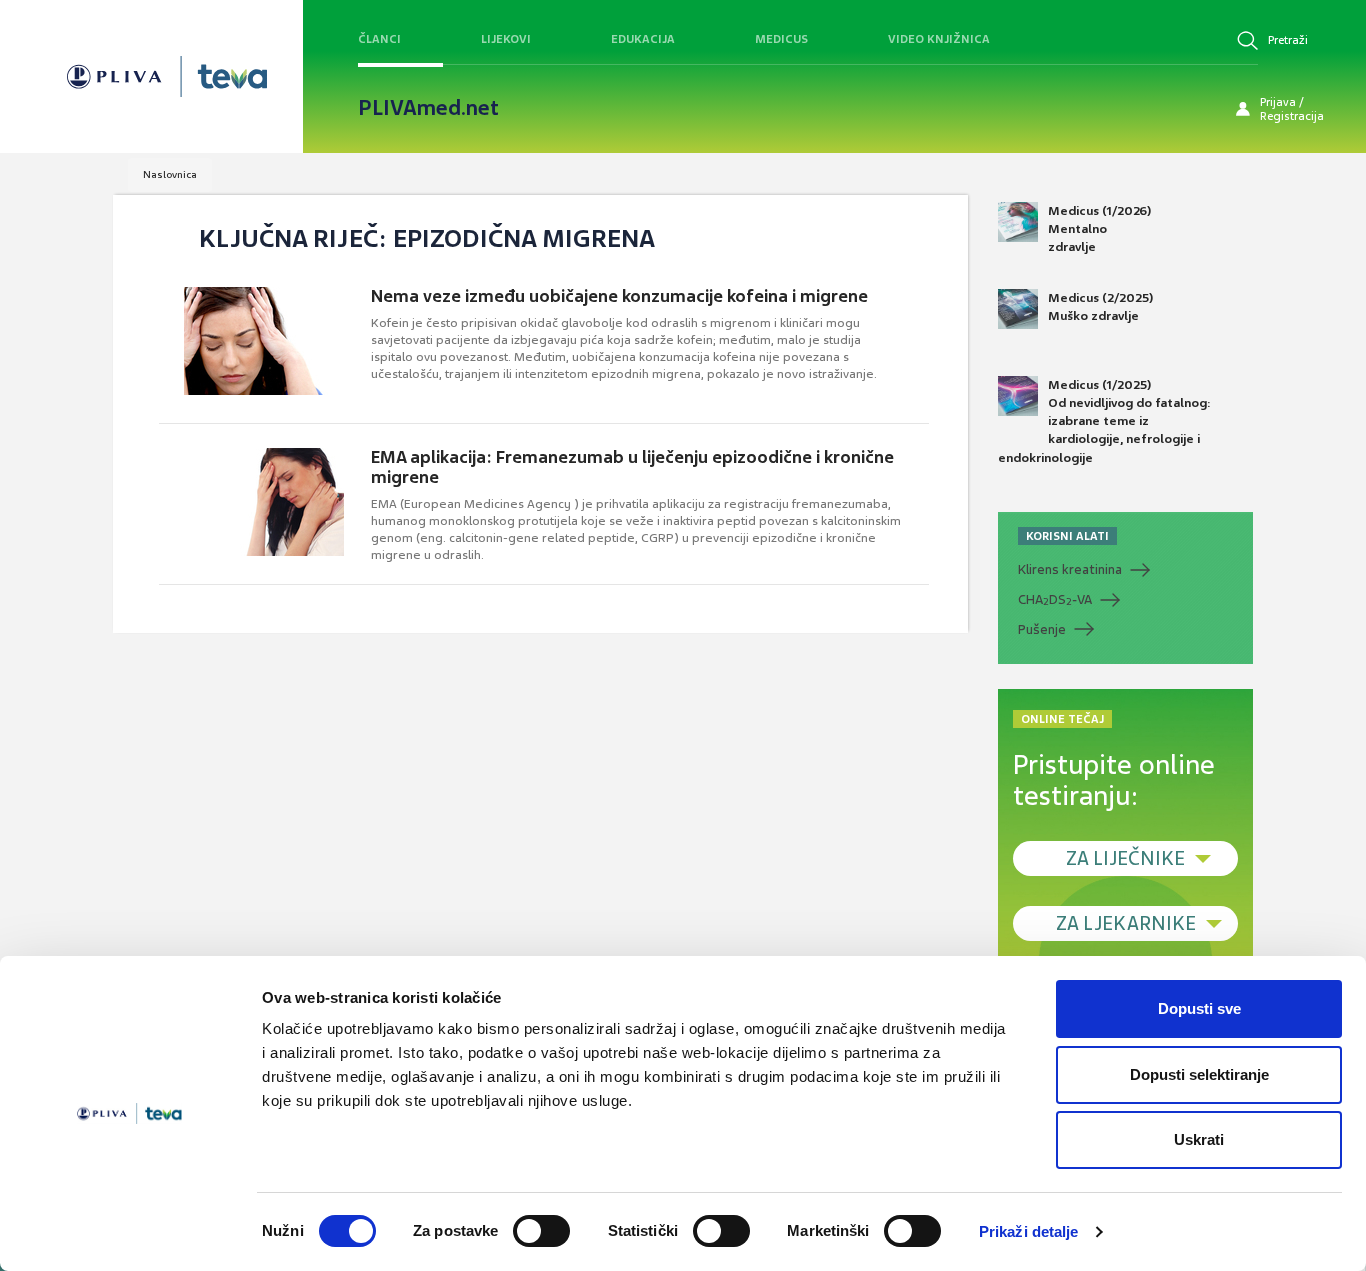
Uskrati (1199, 1139)
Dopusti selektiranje (1199, 1074)
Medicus (781, 39)
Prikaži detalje (1029, 1231)
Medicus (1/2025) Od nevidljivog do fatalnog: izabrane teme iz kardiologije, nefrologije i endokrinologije (1104, 421)
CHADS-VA (1055, 600)
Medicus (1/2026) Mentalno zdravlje (1099, 229)
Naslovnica (170, 174)
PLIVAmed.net (428, 108)
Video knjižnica (939, 39)
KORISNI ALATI (1067, 536)
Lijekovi (506, 39)
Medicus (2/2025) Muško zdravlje (1100, 307)
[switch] (541, 1231)
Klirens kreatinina (1070, 569)
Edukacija (643, 39)
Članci (379, 39)
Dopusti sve (1199, 1008)
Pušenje (1042, 629)
